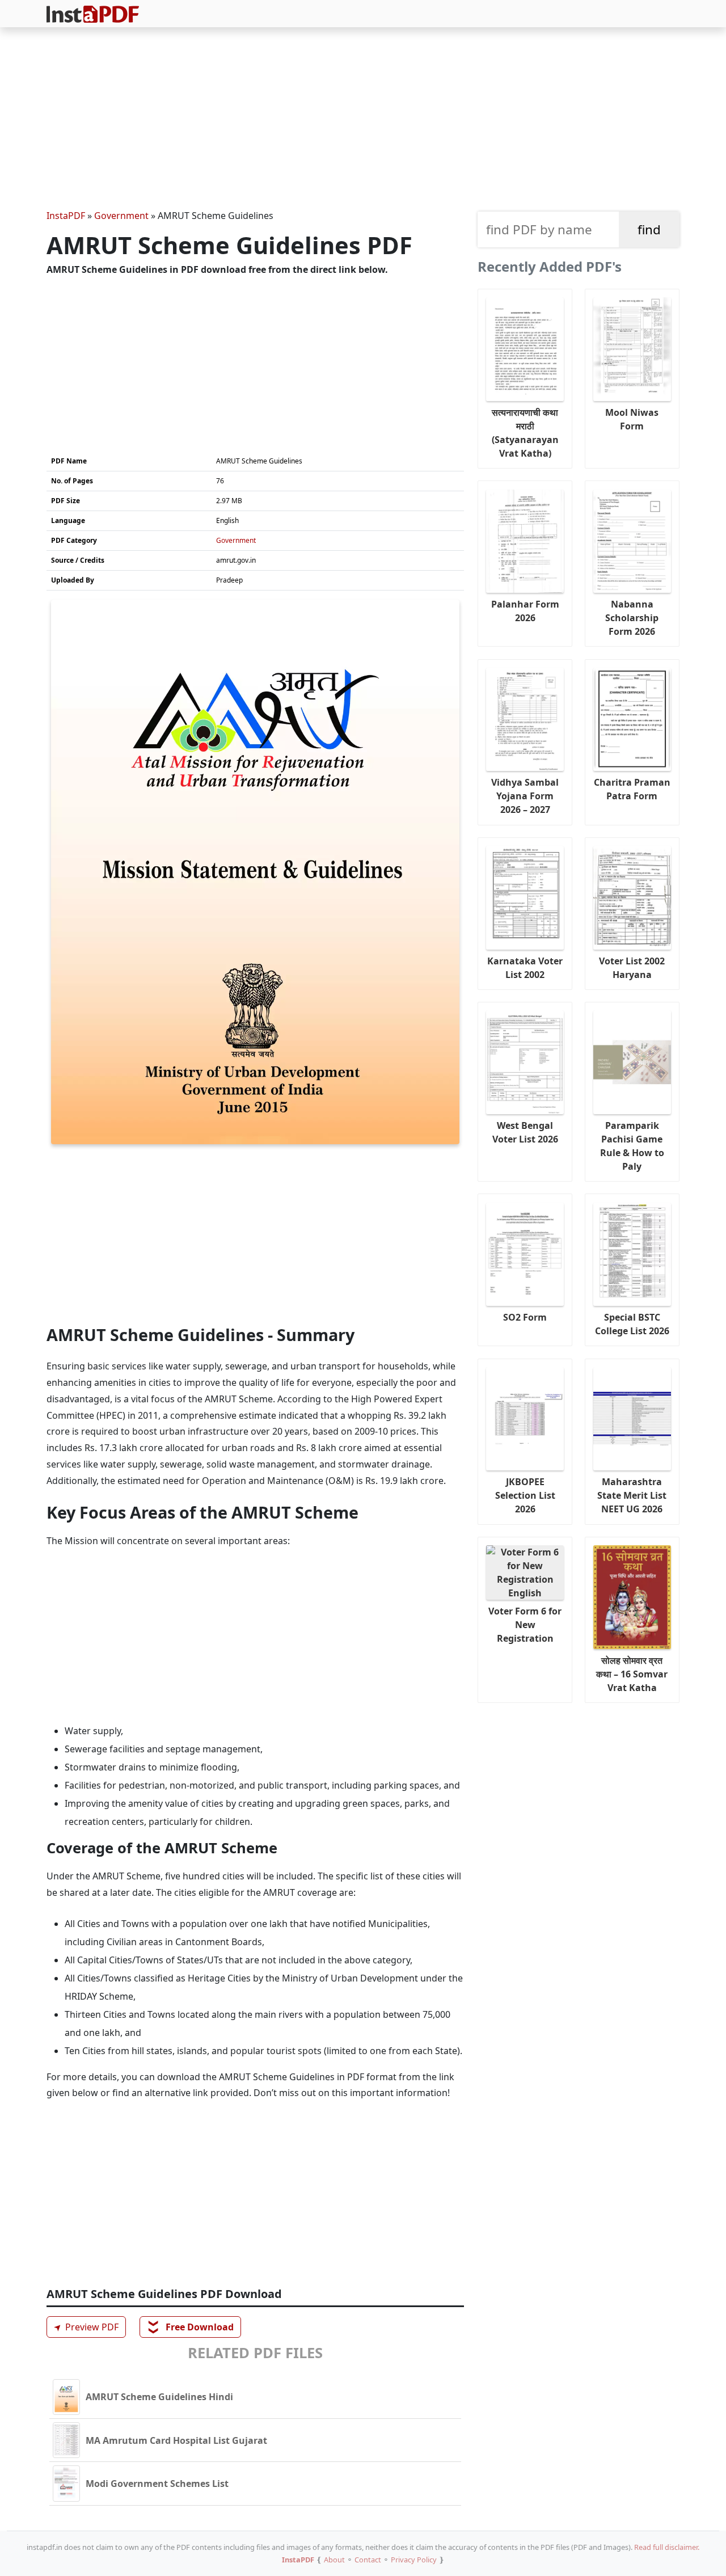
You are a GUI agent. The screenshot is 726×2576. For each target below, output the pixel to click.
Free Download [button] (191, 2327)
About (334, 2560)
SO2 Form (525, 1317)
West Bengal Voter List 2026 (525, 1132)
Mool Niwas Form (632, 419)
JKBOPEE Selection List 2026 (525, 1495)
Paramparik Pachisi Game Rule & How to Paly (632, 1146)
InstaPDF (66, 216)
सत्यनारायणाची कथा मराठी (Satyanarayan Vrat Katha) (525, 433)
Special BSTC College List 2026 (632, 1324)
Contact (368, 2560)
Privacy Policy (414, 2560)
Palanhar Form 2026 (525, 611)
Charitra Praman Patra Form (632, 789)
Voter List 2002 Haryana (632, 968)
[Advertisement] (363, 120)
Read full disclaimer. (667, 2547)
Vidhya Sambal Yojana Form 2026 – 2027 (525, 796)
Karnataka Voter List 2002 (525, 968)
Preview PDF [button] (85, 2327)
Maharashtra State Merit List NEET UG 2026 (632, 1495)
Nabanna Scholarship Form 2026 (632, 618)
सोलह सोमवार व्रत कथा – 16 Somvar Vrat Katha (632, 1674)
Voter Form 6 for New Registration (525, 1625)
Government (121, 216)
